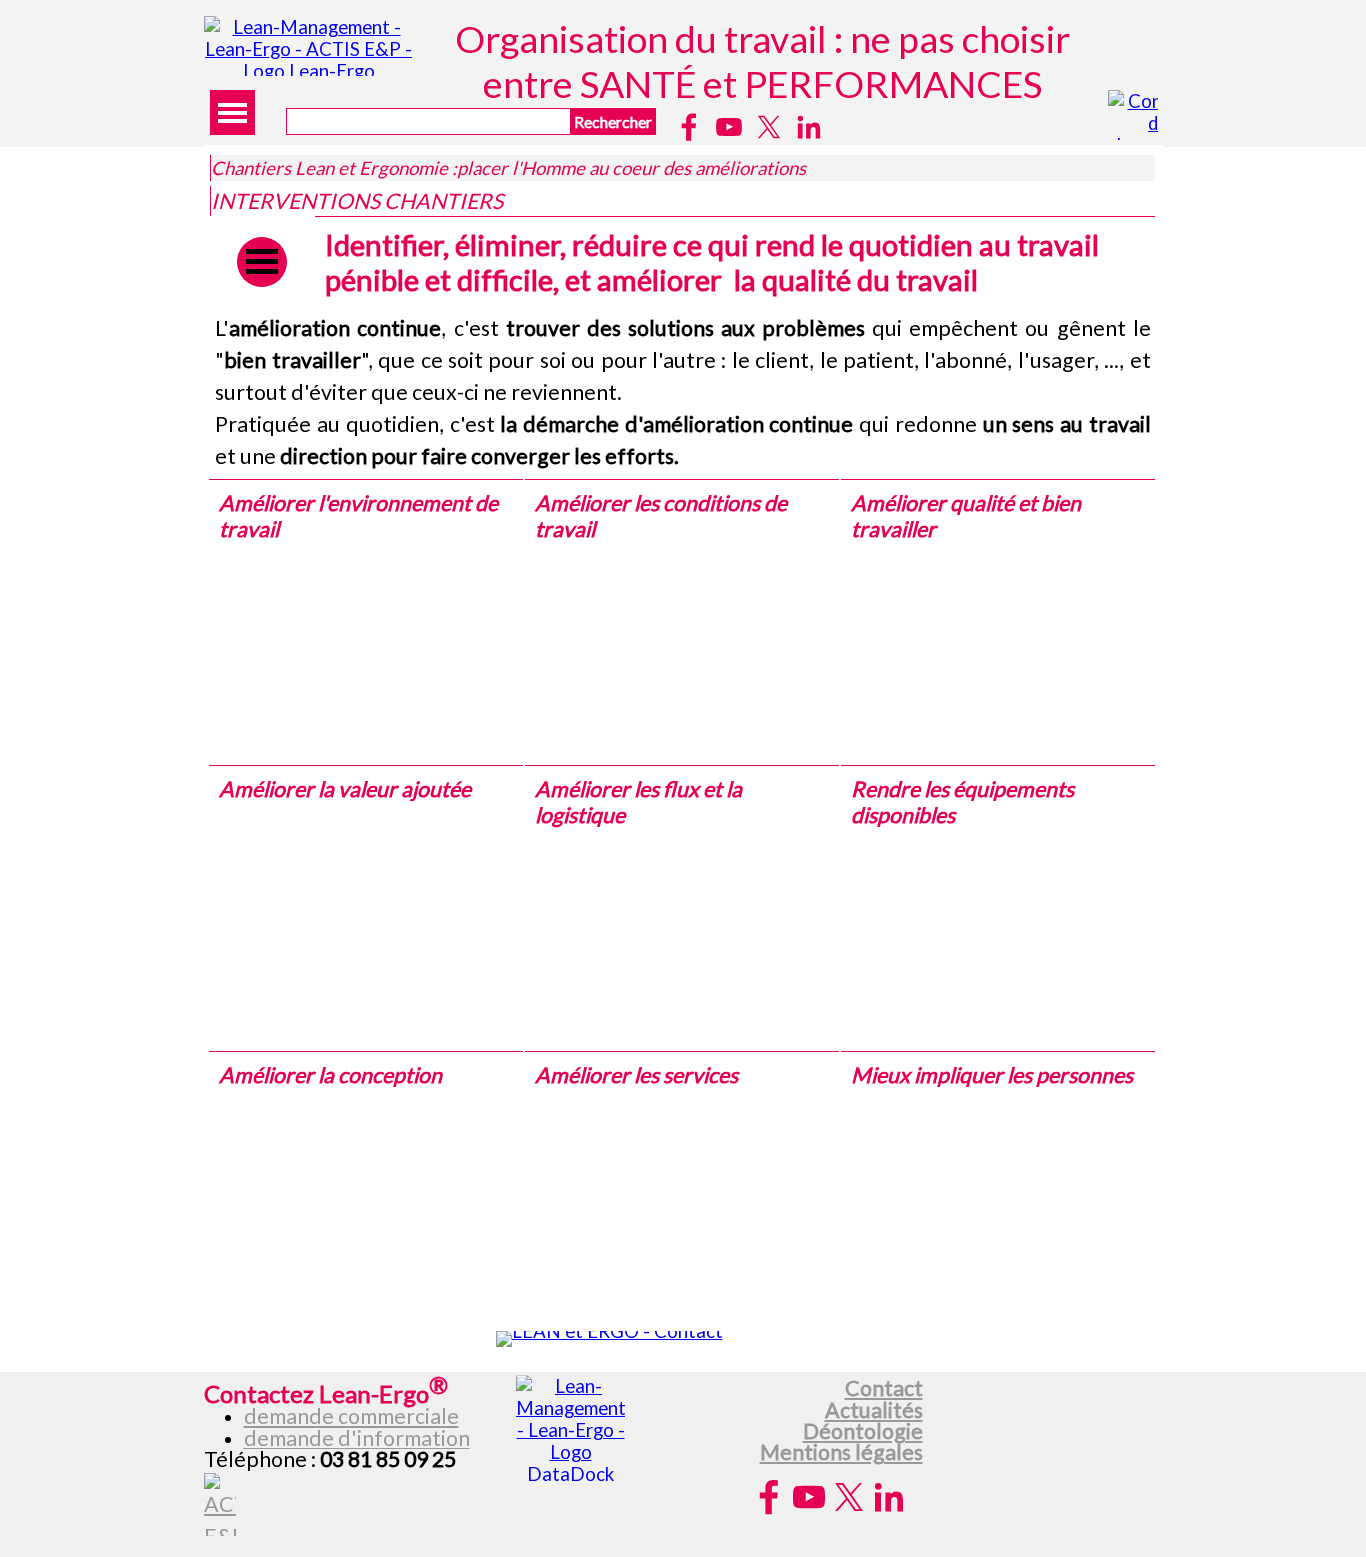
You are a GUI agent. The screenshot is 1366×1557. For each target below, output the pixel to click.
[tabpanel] (682, 393)
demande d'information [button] (357, 1438)
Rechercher (613, 121)
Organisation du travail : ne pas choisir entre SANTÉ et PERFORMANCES (766, 61)
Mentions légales (841, 1452)
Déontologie (863, 1431)
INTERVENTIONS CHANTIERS (357, 201)
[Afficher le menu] (232, 112)
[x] (769, 127)
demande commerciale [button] (351, 1416)
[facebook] (689, 127)
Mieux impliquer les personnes (992, 1075)
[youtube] (729, 127)
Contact (884, 1388)
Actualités (874, 1410)
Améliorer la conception (330, 1075)
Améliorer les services (636, 1075)
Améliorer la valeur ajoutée (345, 789)
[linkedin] (809, 127)
